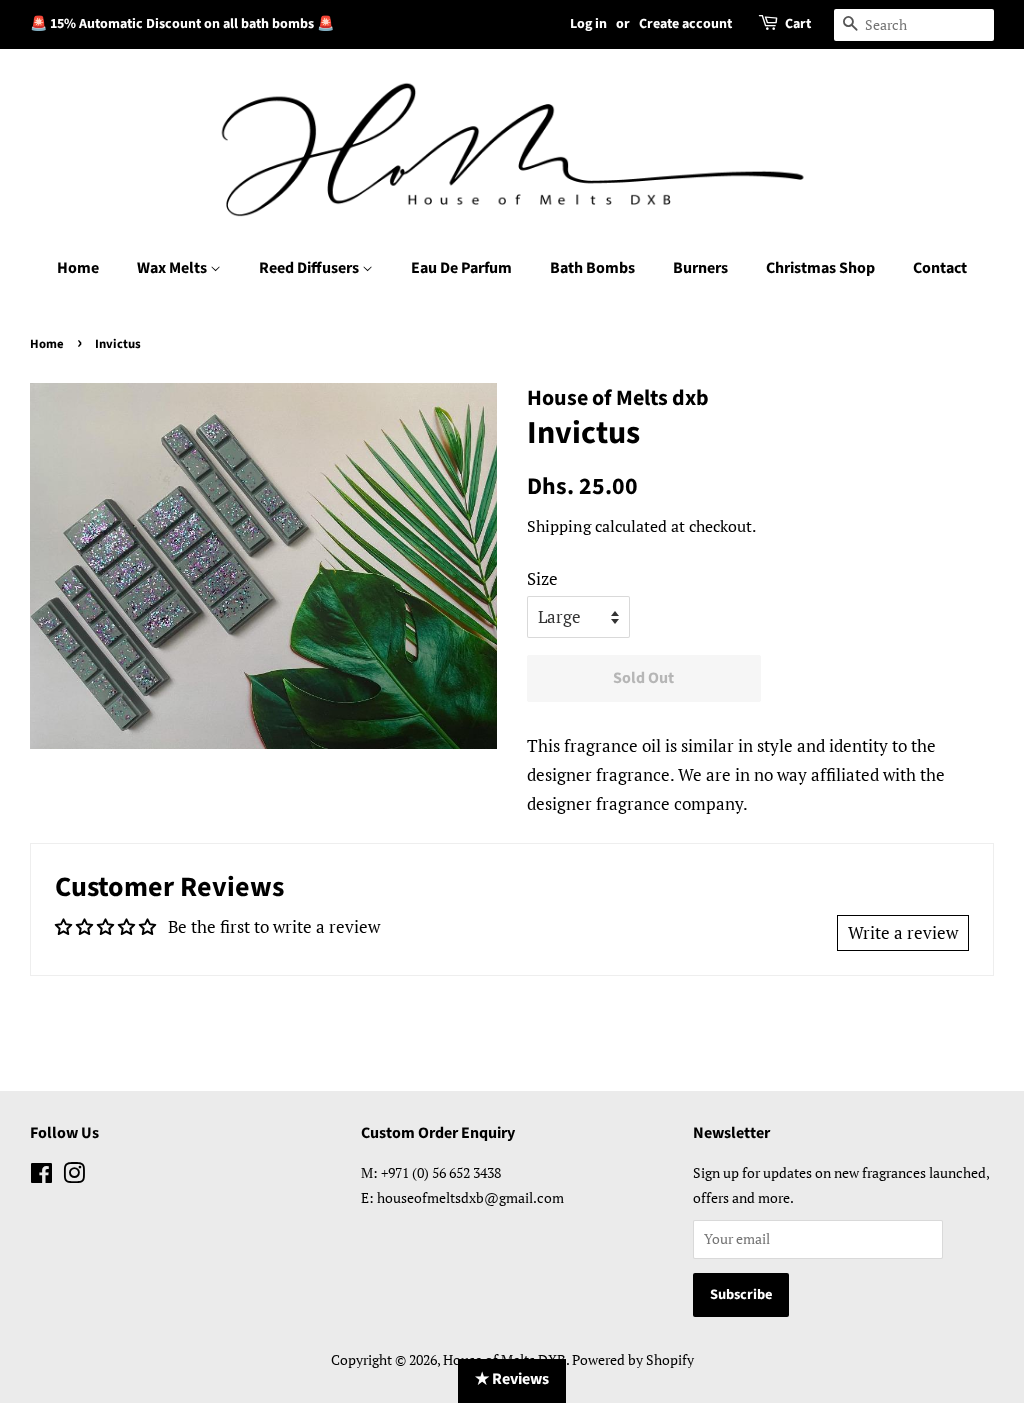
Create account (685, 24)
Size (542, 578)
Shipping (559, 526)
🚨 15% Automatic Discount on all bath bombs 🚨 (182, 24)
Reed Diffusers (310, 268)
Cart (798, 24)
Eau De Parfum (461, 268)
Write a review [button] (903, 932)
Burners (700, 268)
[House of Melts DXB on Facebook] (41, 1176)
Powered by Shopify (633, 1359)
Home (78, 268)
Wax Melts (173, 268)
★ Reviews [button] (512, 1379)
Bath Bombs (592, 268)
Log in (588, 24)
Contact (940, 268)
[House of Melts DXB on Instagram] (74, 1176)
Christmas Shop (820, 268)
